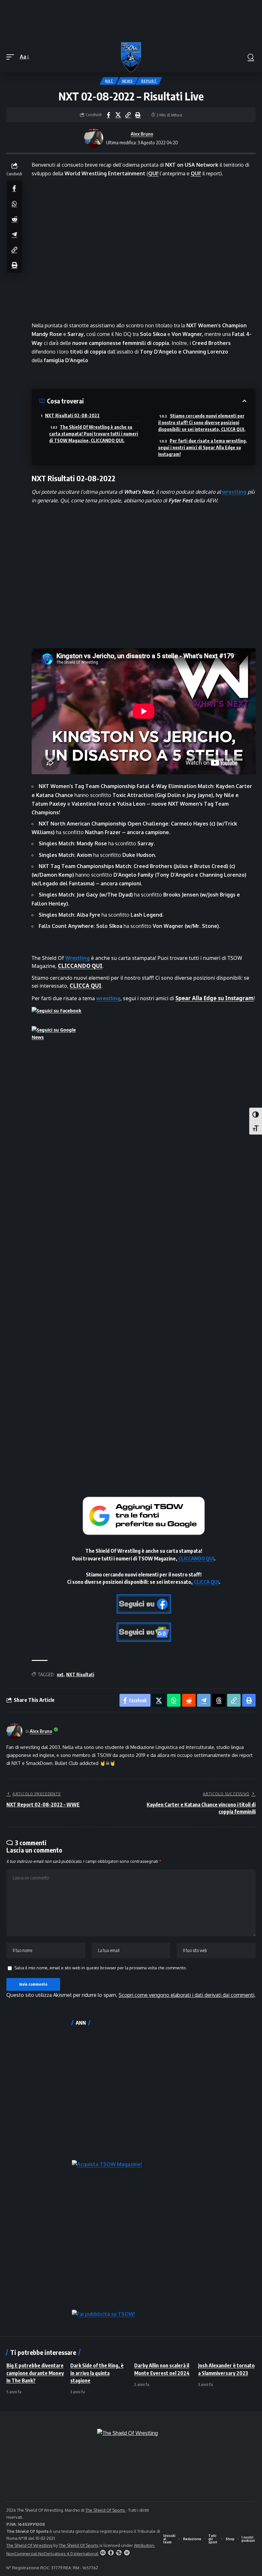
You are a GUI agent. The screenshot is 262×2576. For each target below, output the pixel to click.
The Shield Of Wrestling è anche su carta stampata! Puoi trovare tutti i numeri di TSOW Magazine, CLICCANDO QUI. (94, 434)
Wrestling (77, 958)
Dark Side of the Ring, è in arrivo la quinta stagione (97, 2373)
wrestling (234, 492)
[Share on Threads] (219, 1700)
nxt (60, 1675)
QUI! (153, 173)
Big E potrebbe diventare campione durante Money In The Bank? (35, 2373)
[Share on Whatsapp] (14, 203)
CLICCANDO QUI (80, 966)
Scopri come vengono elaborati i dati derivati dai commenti (186, 1995)
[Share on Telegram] (14, 234)
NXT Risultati (80, 1675)
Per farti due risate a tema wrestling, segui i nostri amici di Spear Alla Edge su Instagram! (203, 447)
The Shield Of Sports (106, 2510)
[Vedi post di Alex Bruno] (94, 138)
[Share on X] (118, 115)
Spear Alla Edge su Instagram (215, 998)
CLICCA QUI (85, 986)
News (127, 81)
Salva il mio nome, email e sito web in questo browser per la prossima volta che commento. (101, 1968)
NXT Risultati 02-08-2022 (72, 415)
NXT (109, 81)
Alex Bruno (142, 134)
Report (149, 81)
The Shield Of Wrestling (29, 2545)
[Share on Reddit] (14, 219)
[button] (12, 57)
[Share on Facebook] (108, 115)
